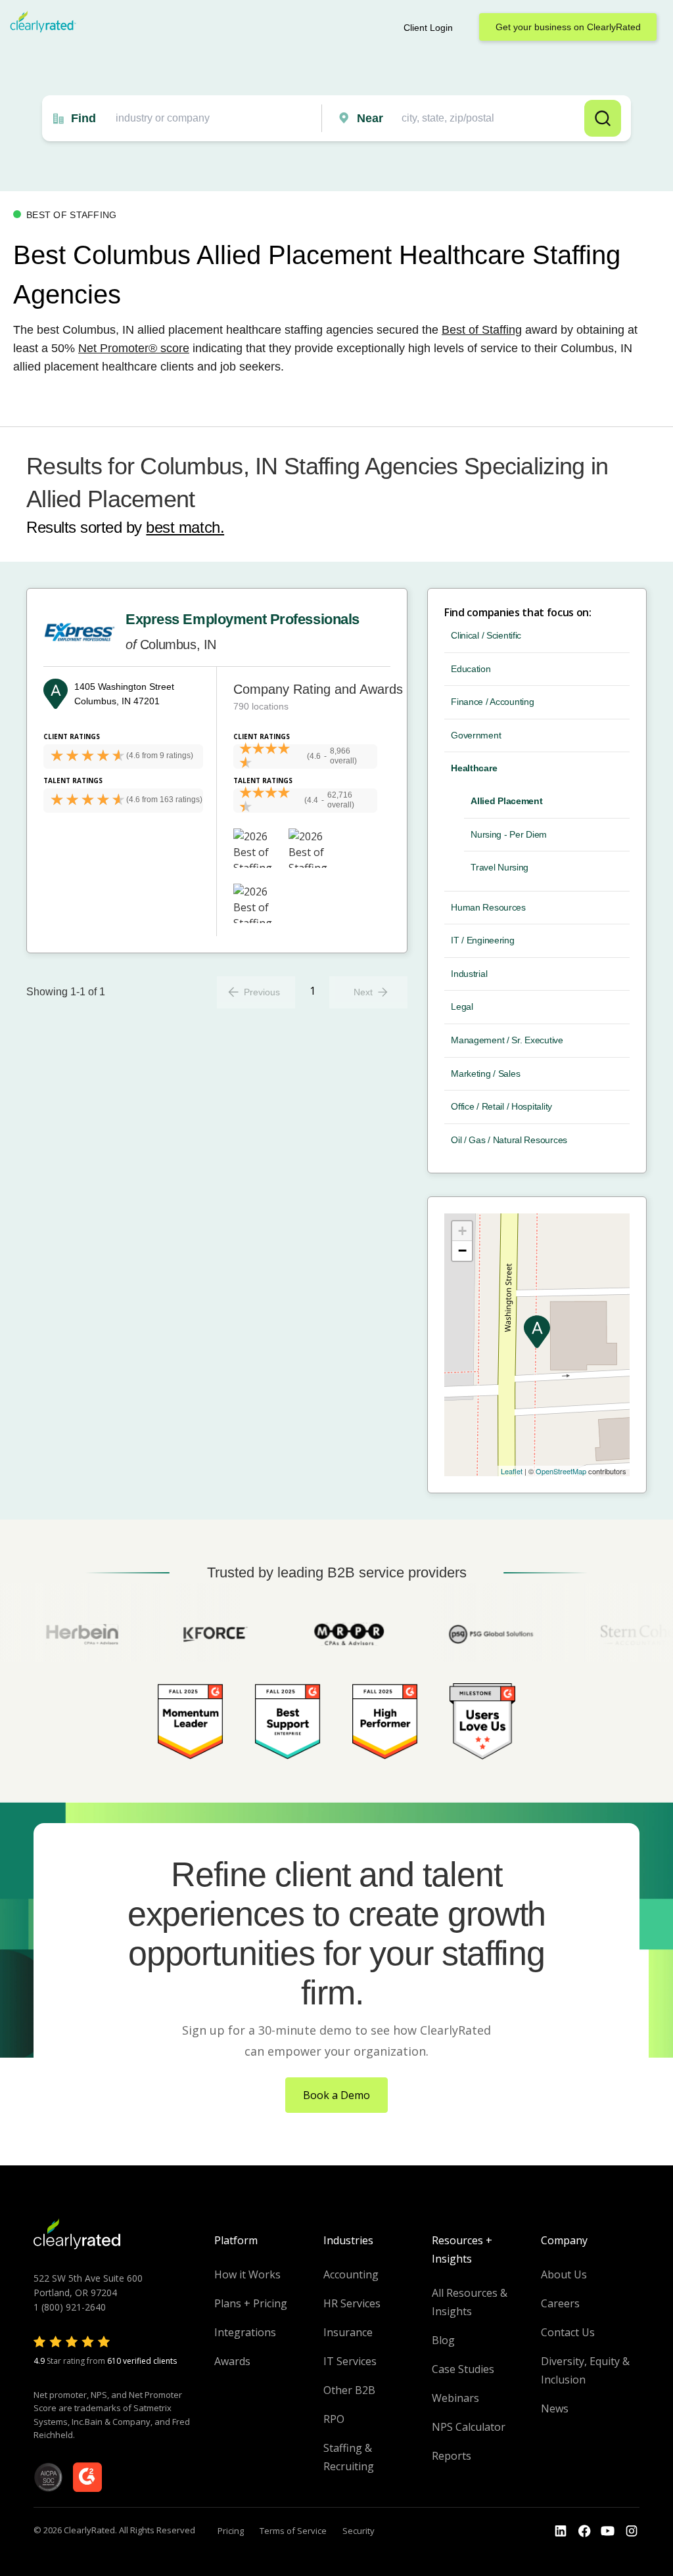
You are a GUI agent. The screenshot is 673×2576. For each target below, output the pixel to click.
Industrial (469, 974)
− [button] (462, 1251)
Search (603, 118)
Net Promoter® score (134, 348)
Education (471, 669)
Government (476, 735)
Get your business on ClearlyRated (568, 27)
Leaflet (512, 1471)
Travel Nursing (499, 867)
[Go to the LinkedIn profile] (561, 2531)
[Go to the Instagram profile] (632, 2531)
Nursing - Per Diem (509, 834)
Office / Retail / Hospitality (501, 1106)
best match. (185, 527)
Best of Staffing (482, 330)
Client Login (428, 28)
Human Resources (488, 907)
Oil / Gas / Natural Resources (509, 1140)
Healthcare (474, 768)
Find (83, 118)
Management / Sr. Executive (507, 1040)
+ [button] (462, 1231)
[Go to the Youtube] (584, 2531)
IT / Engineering (483, 940)
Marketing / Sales (485, 1073)
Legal (462, 1006)
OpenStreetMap (561, 1471)
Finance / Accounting (492, 702)
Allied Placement (507, 801)
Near (370, 118)
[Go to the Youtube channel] (608, 2531)
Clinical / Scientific (486, 635)
